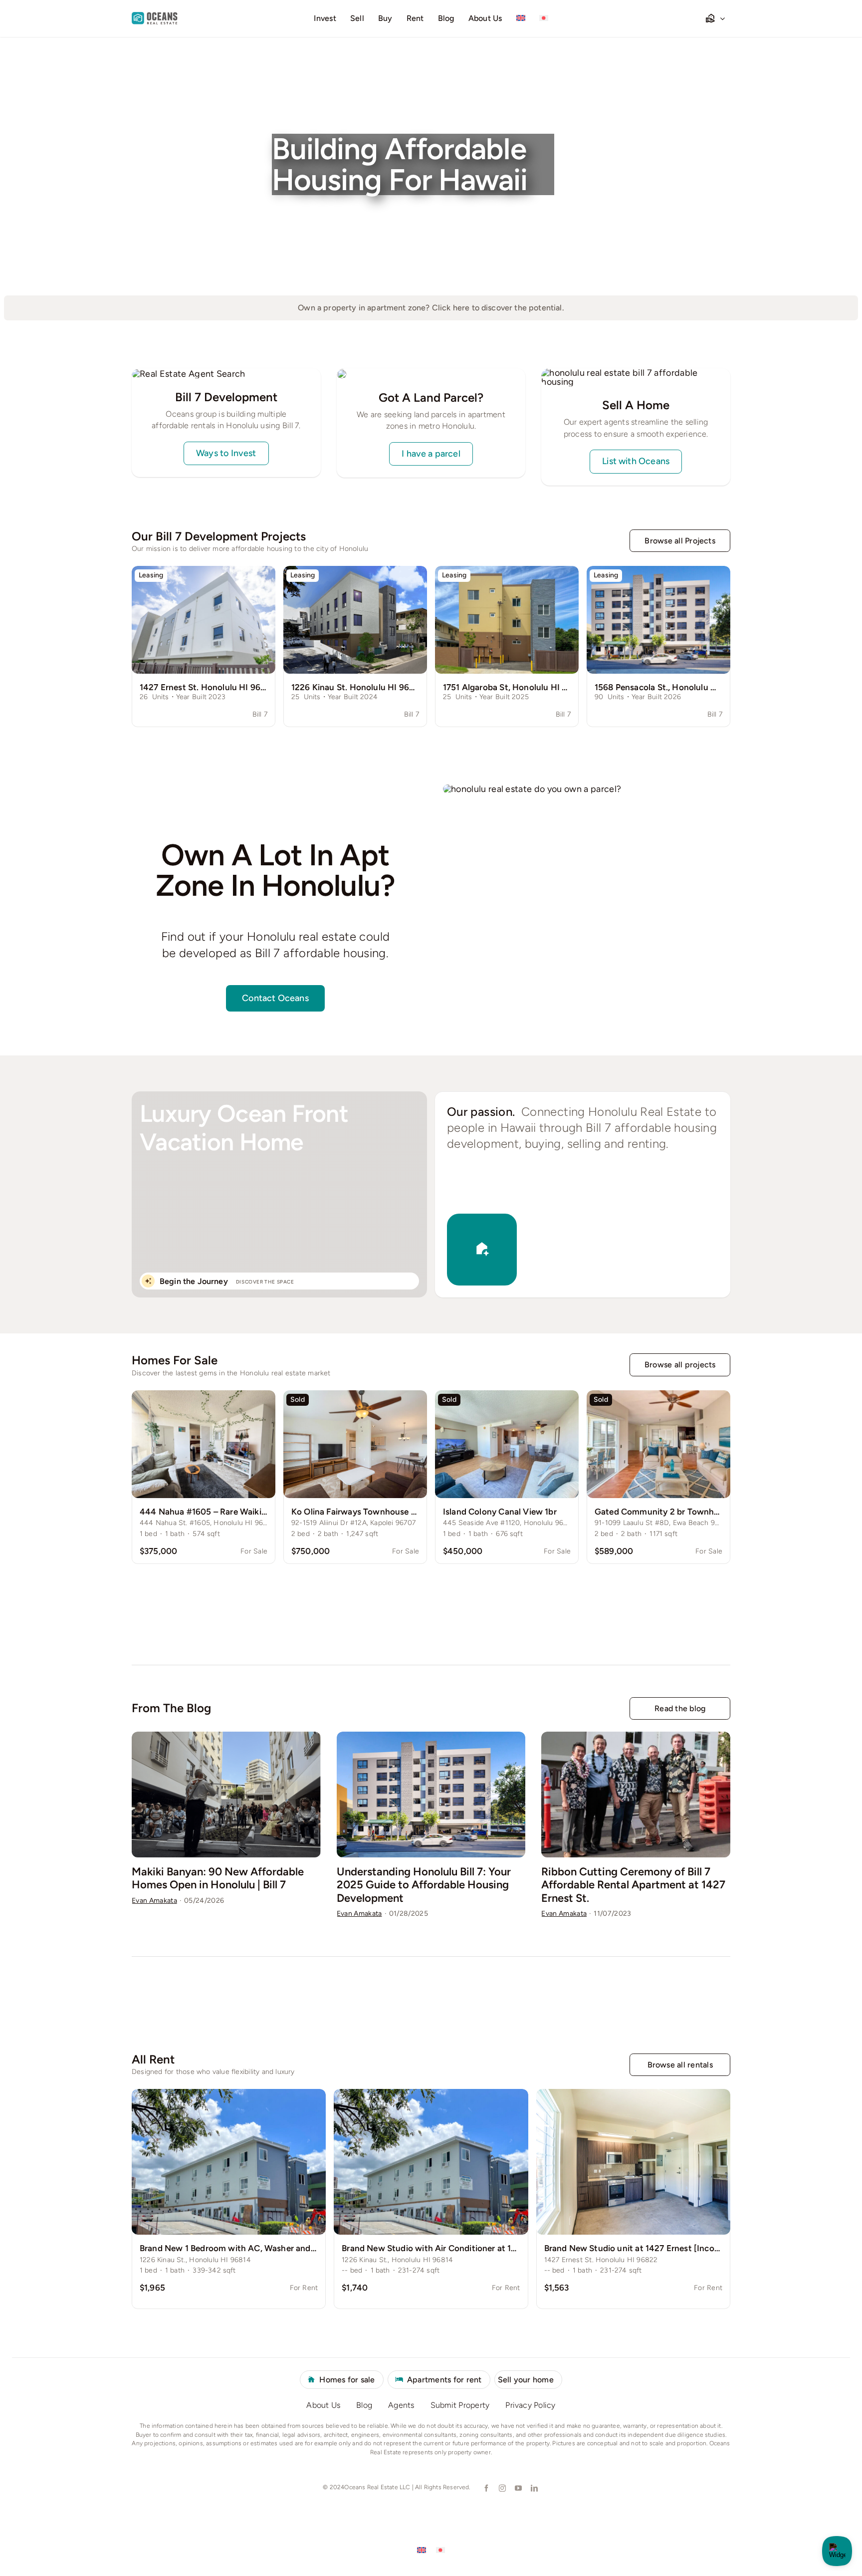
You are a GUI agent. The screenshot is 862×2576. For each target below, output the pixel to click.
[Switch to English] (422, 2550)
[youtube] (518, 2488)
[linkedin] (534, 2488)
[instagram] (502, 2488)
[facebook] (486, 2488)
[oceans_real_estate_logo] (155, 16)
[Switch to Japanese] (544, 18)
